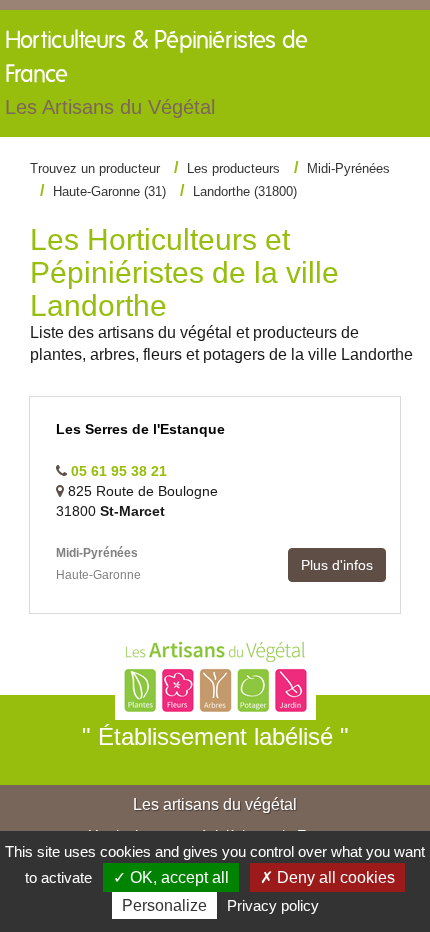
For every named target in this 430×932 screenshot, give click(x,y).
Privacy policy (273, 905)
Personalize (164, 905)
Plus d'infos (337, 565)
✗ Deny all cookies (327, 877)
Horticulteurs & (156, 73)
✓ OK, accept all (171, 877)
